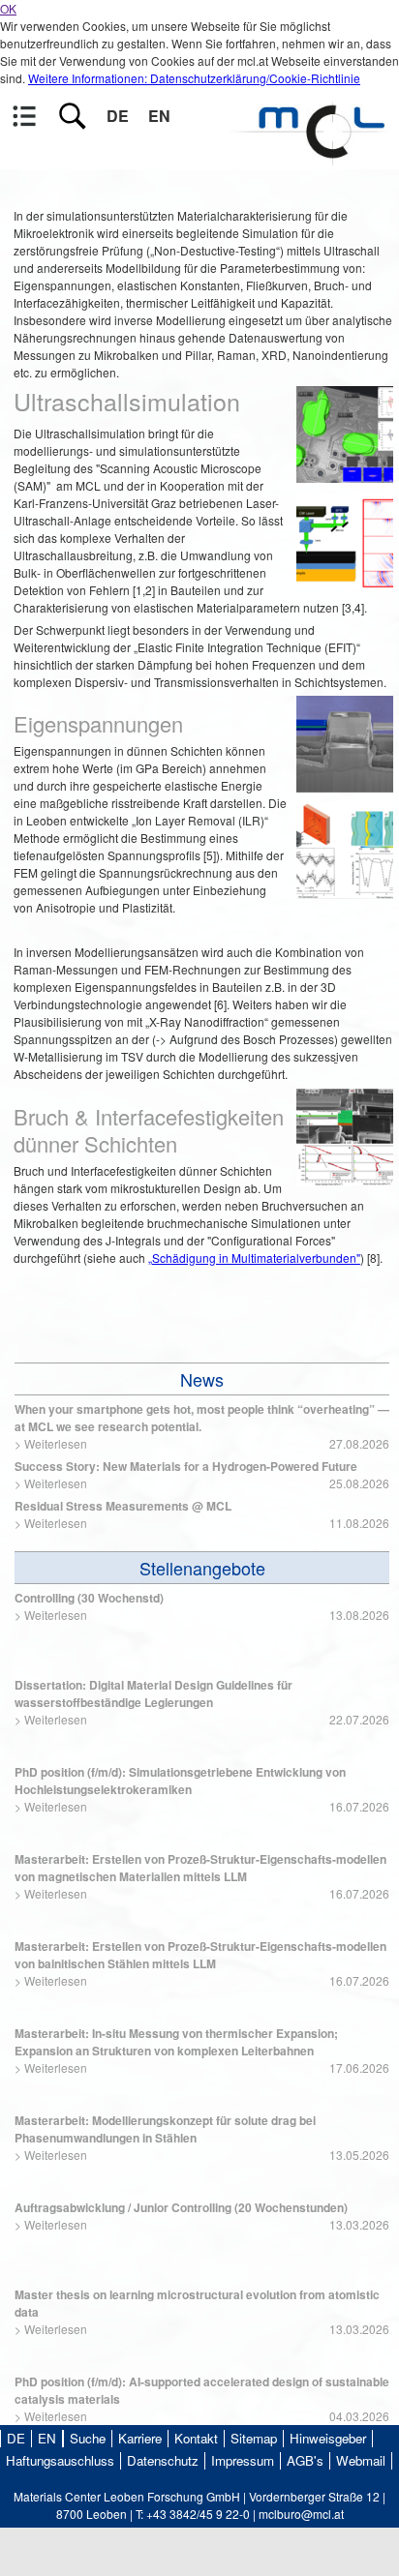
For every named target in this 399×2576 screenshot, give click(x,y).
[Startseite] (312, 156)
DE (118, 116)
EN (159, 116)
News (202, 1379)
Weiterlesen (56, 1443)
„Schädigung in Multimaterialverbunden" (254, 1258)
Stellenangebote (202, 1568)
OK (8, 8)
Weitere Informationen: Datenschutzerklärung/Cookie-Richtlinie (194, 78)
